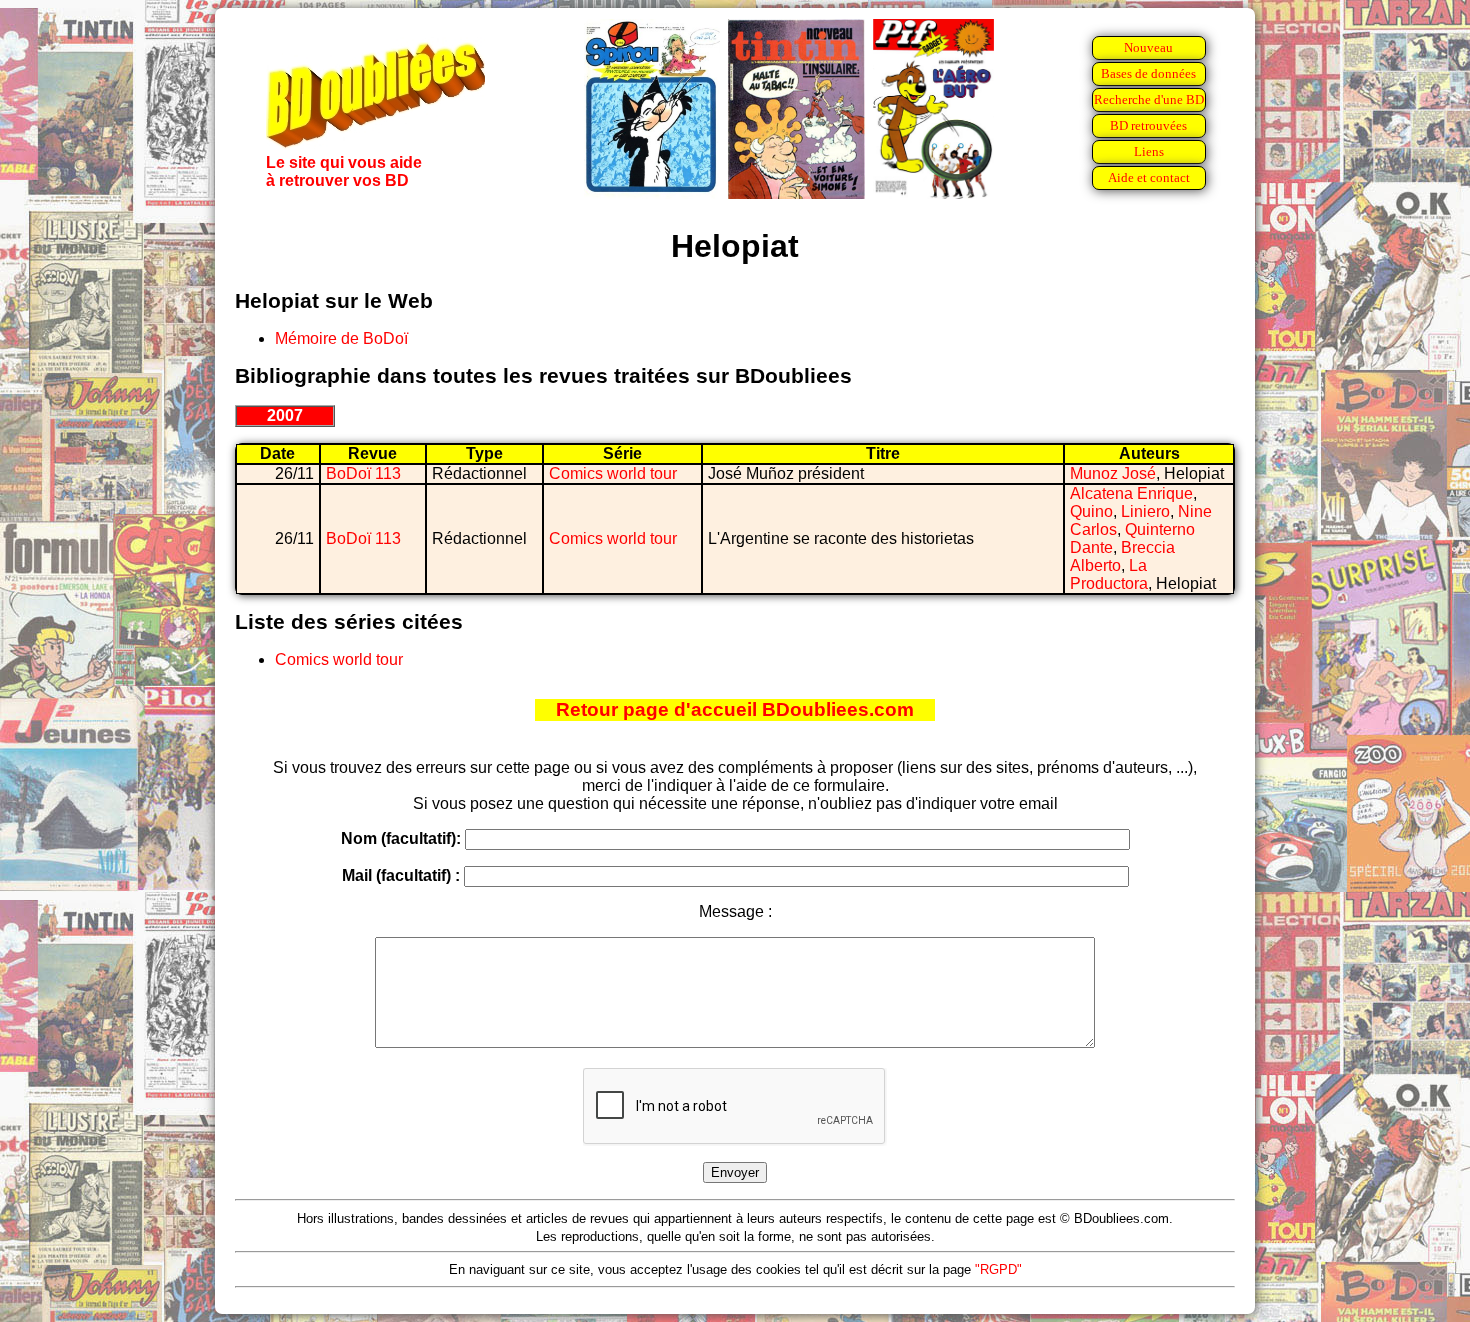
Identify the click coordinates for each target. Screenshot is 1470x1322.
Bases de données (1148, 73)
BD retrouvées (1148, 125)
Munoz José (1113, 473)
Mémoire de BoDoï (341, 338)
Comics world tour (613, 473)
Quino (1091, 511)
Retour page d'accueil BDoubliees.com (735, 709)
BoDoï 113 (363, 473)
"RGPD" (998, 1269)
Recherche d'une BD (1149, 99)
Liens (1149, 151)
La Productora (1109, 574)
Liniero (1145, 511)
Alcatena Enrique (1131, 493)
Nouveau (1148, 47)
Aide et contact (1149, 177)
